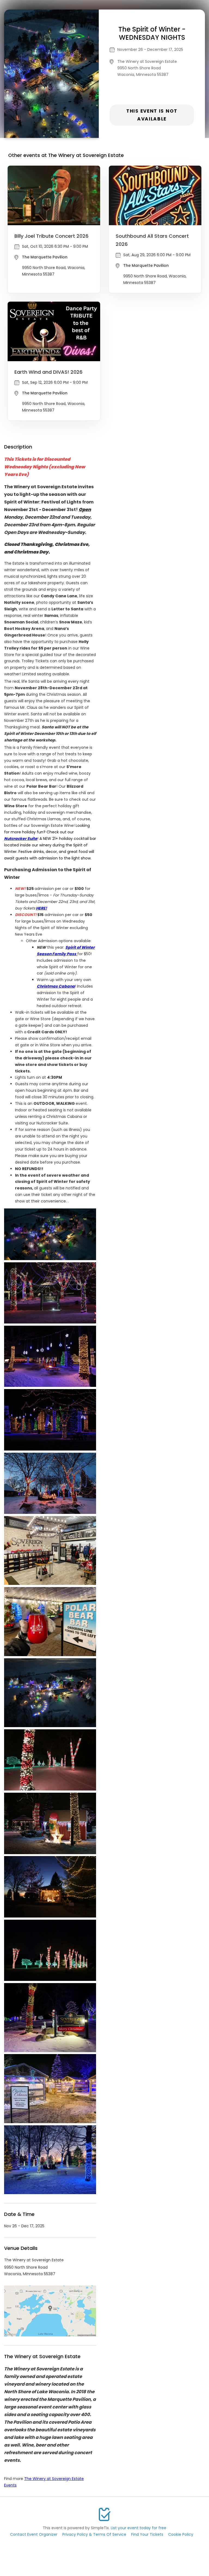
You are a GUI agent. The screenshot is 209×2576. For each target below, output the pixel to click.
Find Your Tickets (147, 2534)
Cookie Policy (181, 2534)
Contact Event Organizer (34, 2534)
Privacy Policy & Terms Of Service (94, 2534)
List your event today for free (139, 2528)
